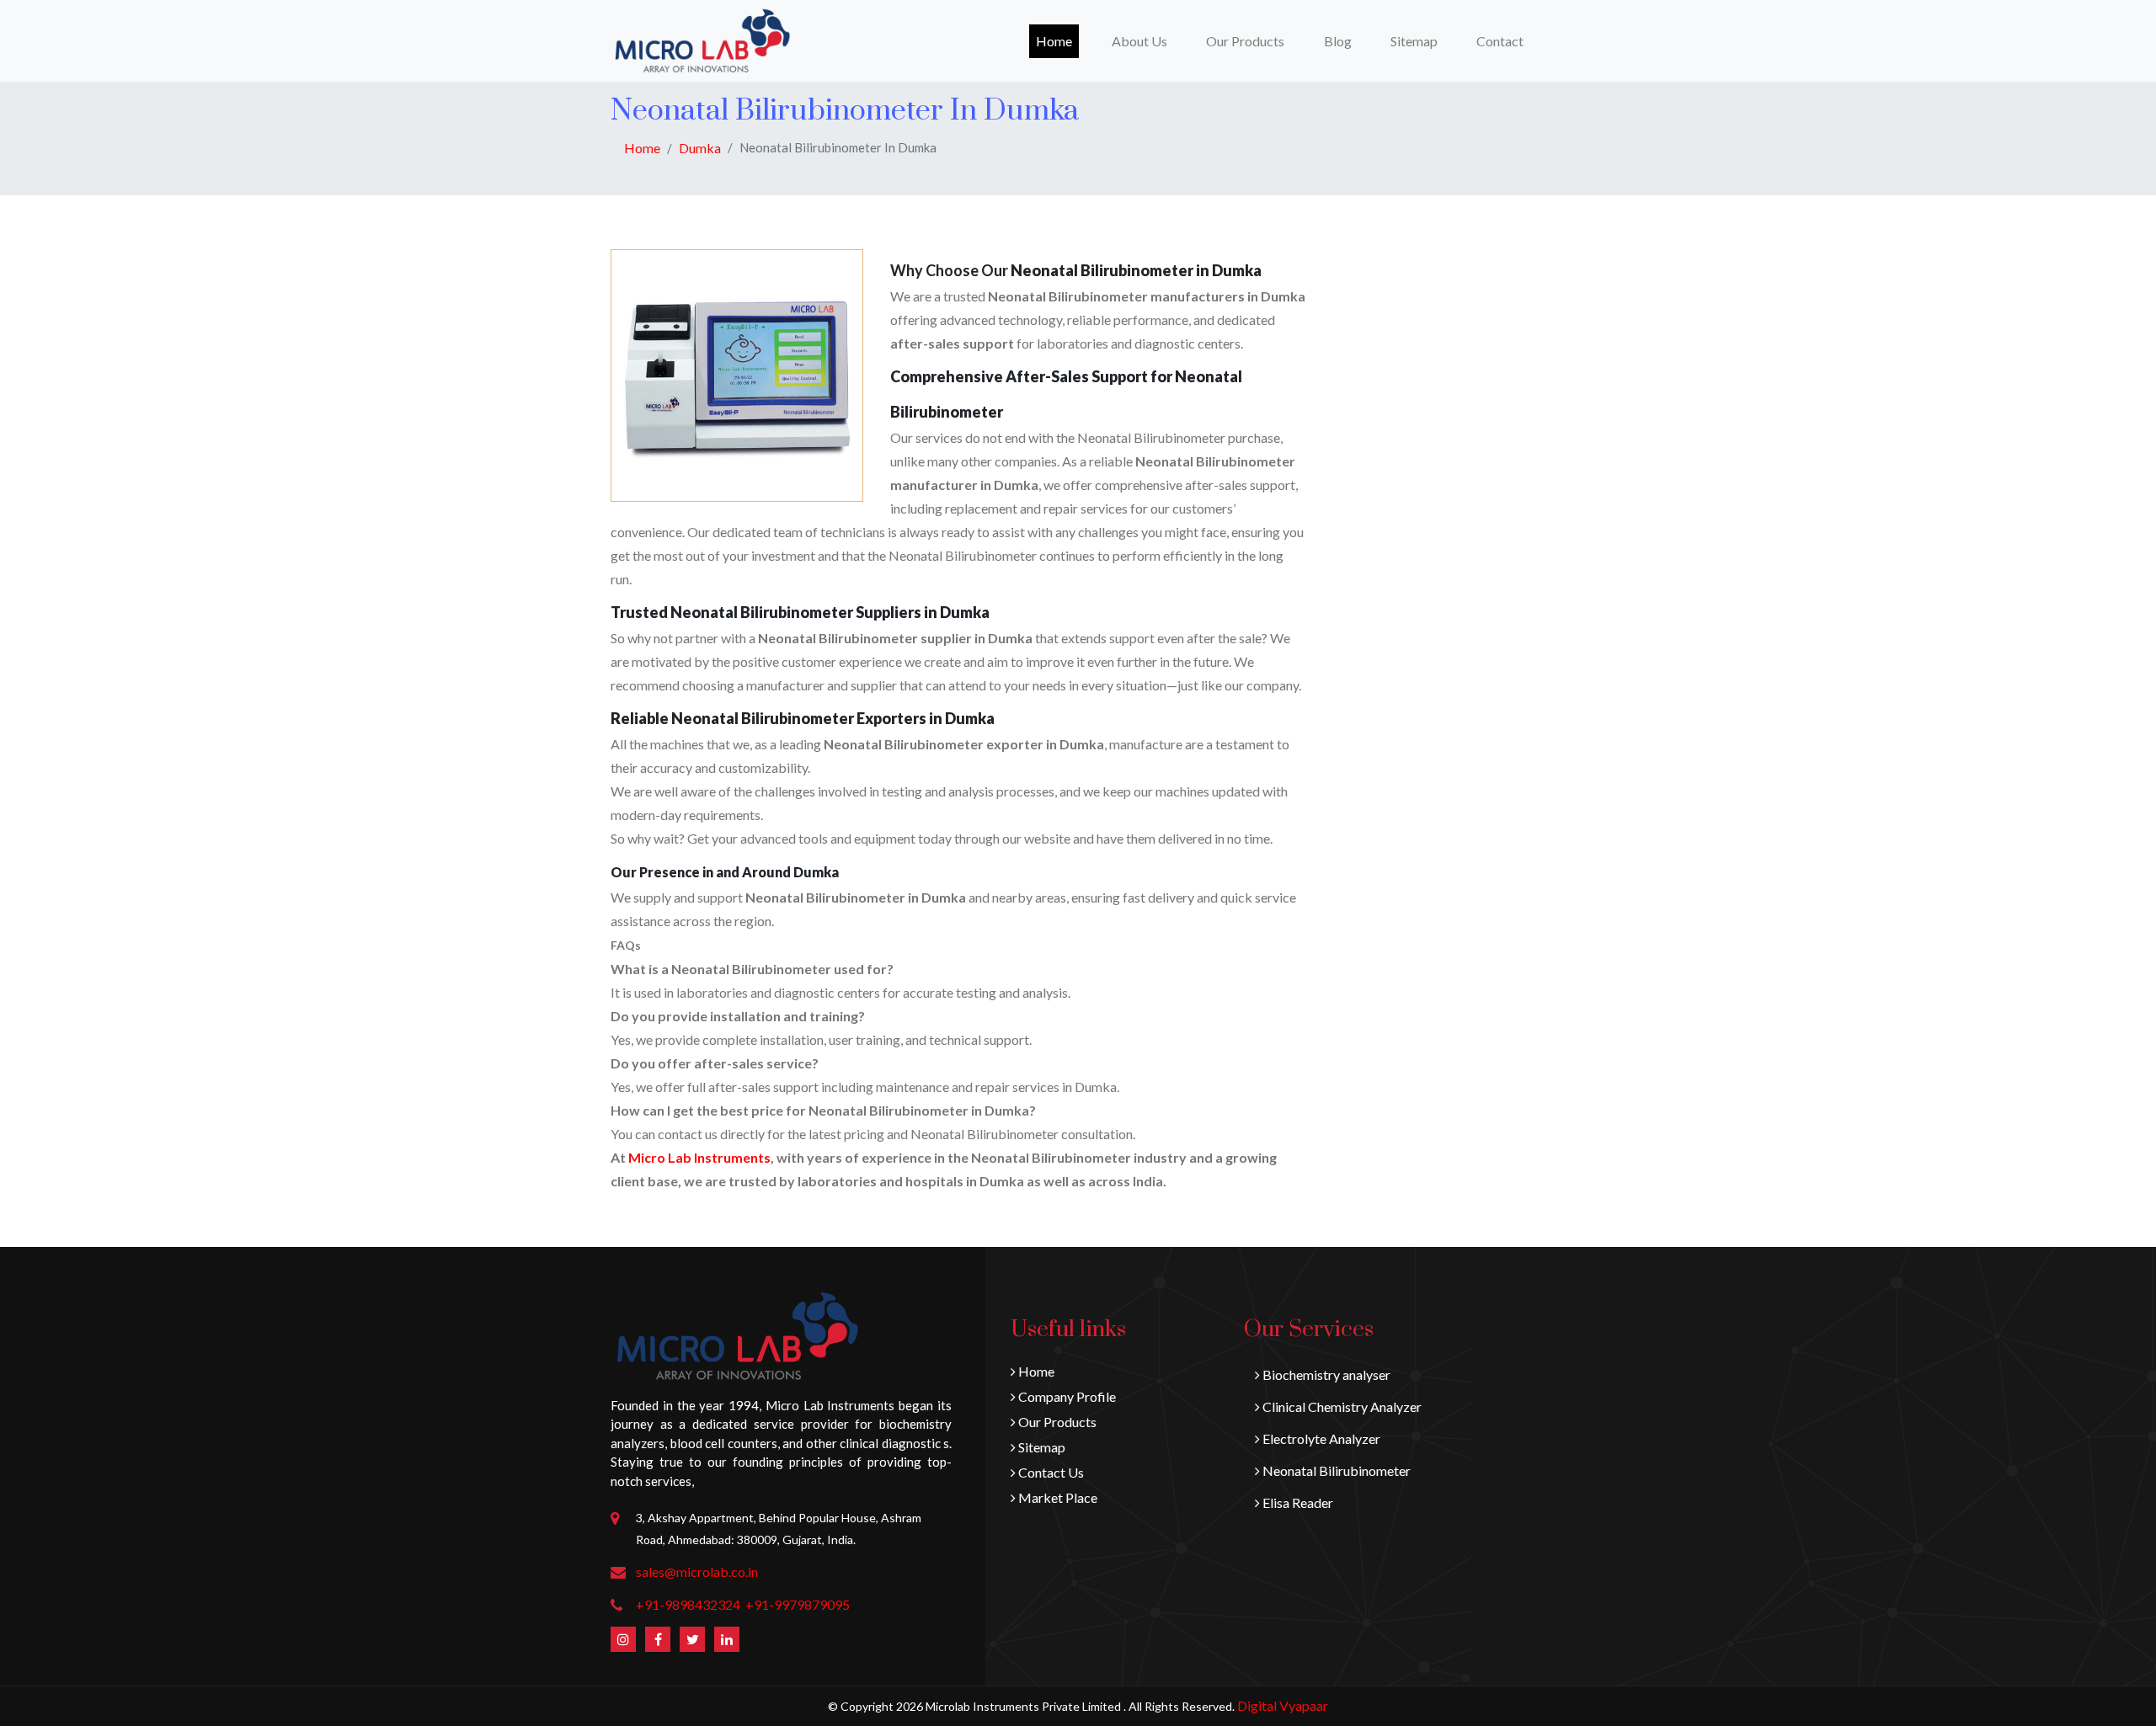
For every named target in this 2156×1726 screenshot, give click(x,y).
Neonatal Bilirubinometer (1335, 1470)
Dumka (700, 148)
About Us (1139, 41)
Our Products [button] (1245, 41)
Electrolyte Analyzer (1320, 1438)
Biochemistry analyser (1325, 1374)
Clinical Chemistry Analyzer (1341, 1406)
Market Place (1057, 1497)
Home (1057, 40)
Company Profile (1066, 1396)
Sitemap (1414, 41)
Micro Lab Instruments (699, 1157)
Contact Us (1050, 1472)
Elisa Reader (1297, 1502)
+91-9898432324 (688, 1604)
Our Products (1056, 1422)
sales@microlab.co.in (697, 1572)
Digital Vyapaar (1283, 1705)
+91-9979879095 (798, 1604)
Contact (1500, 41)
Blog (1338, 41)
